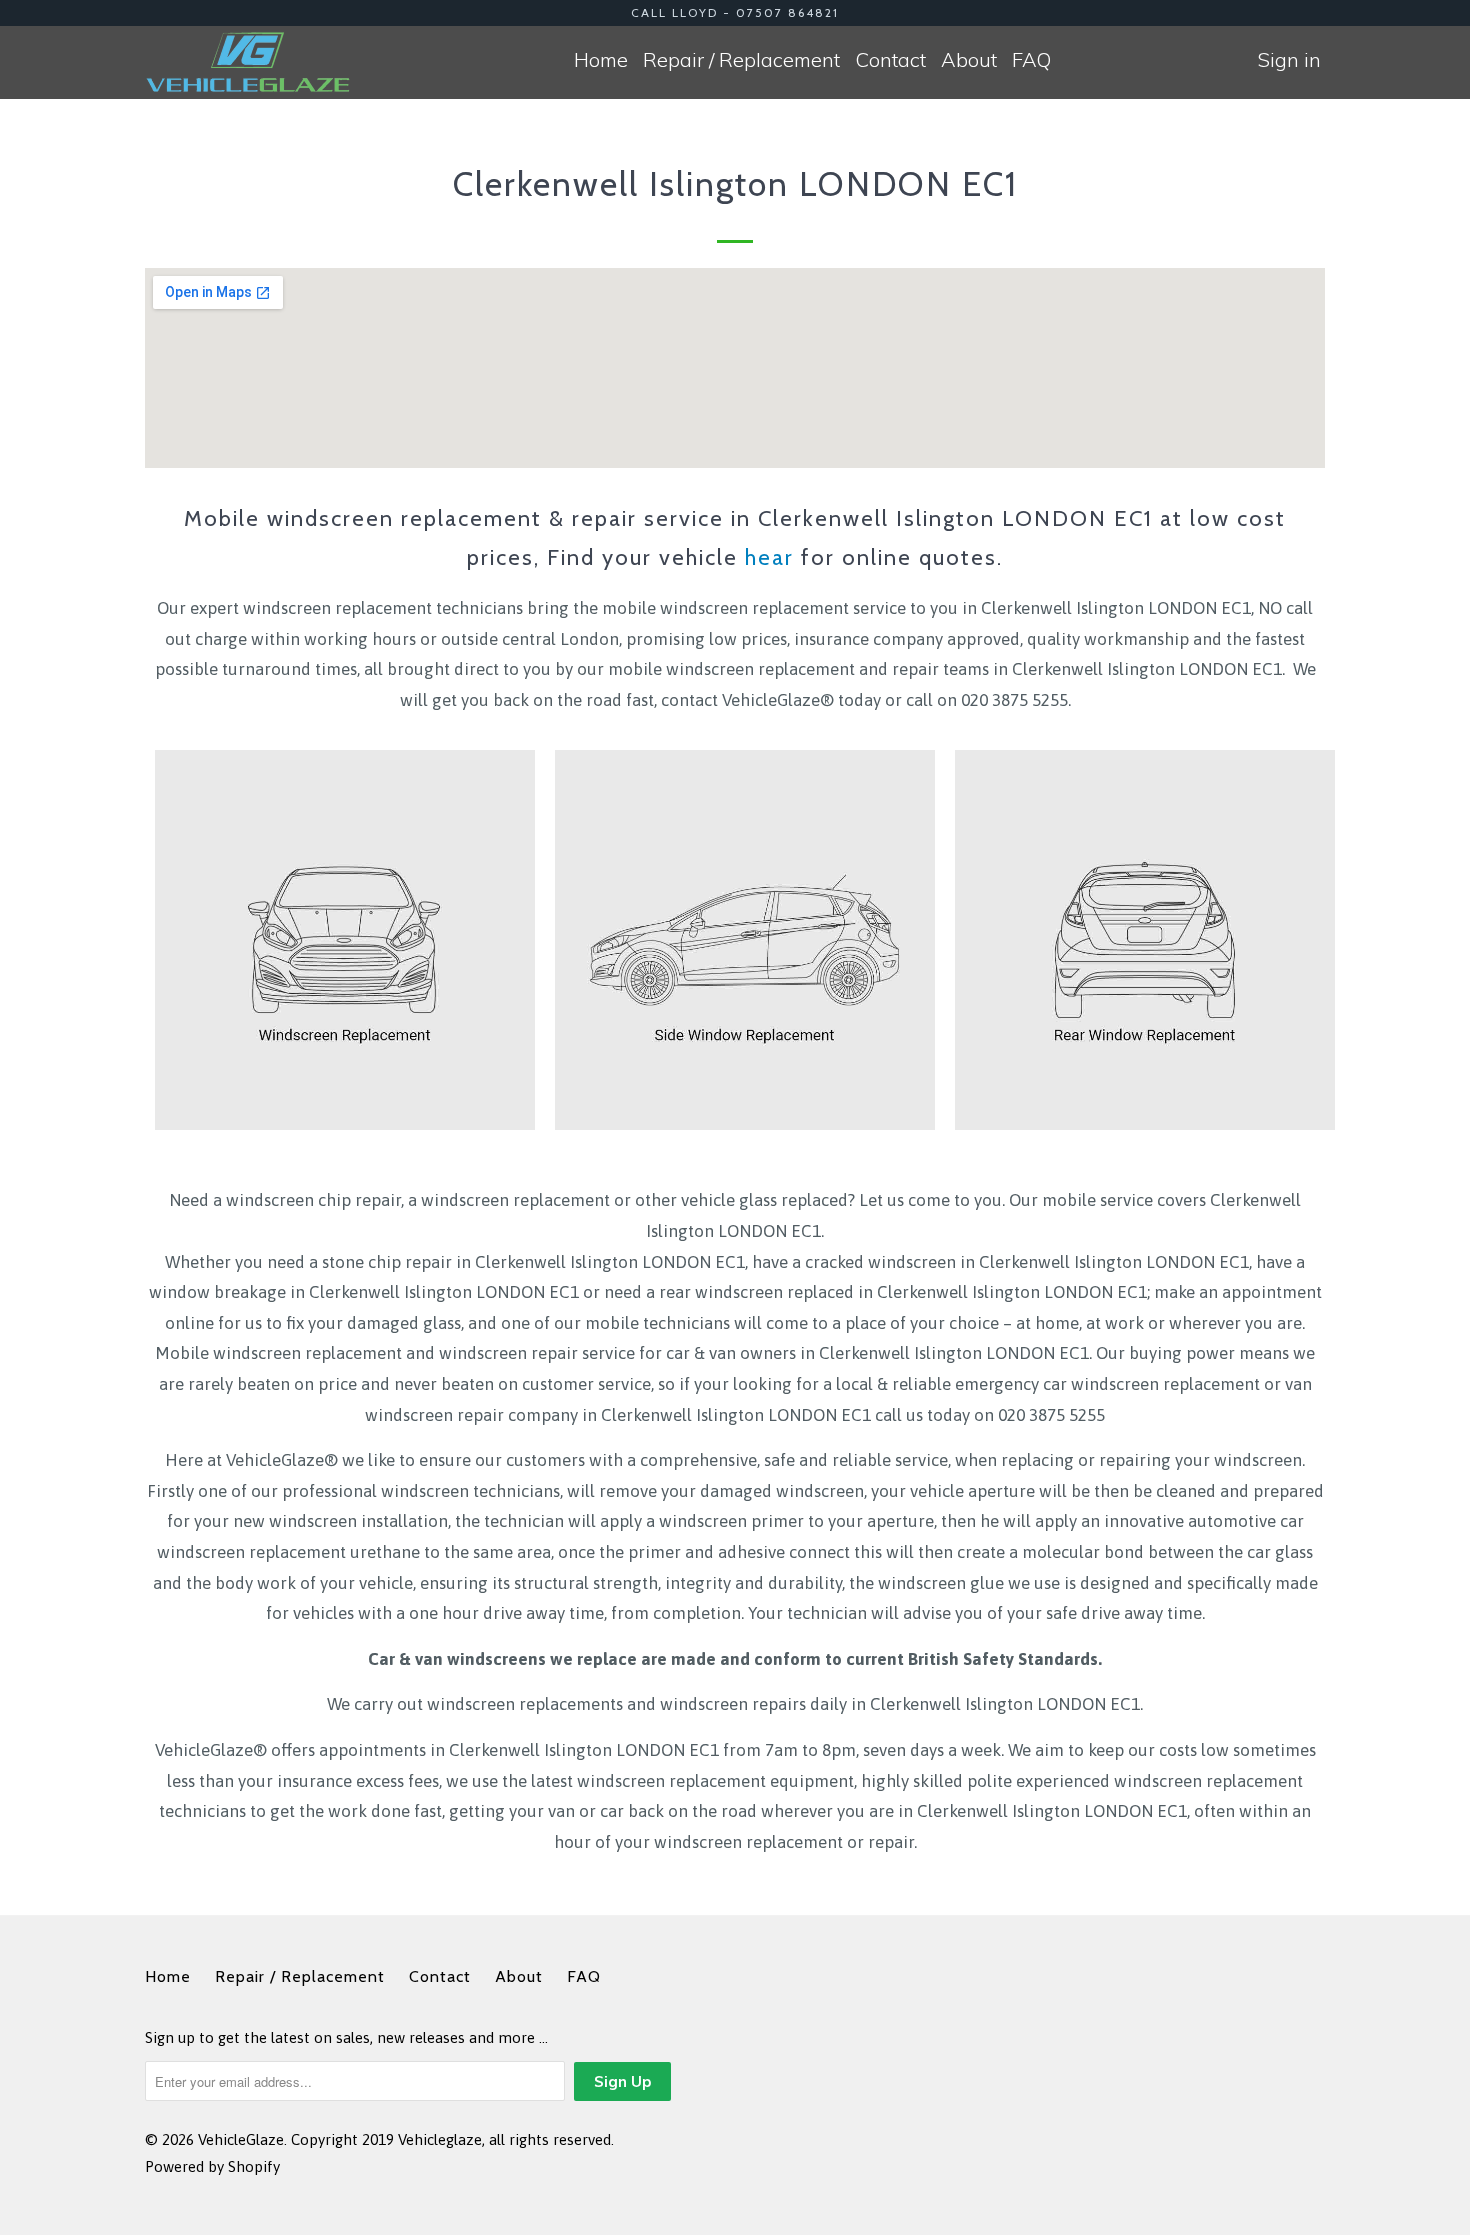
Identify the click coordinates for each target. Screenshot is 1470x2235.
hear (769, 557)
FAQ (1031, 59)
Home (601, 59)
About (969, 59)
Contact (890, 59)
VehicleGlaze (241, 2139)
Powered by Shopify (212, 2166)
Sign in (1289, 59)
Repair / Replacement (741, 59)
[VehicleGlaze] (247, 62)
